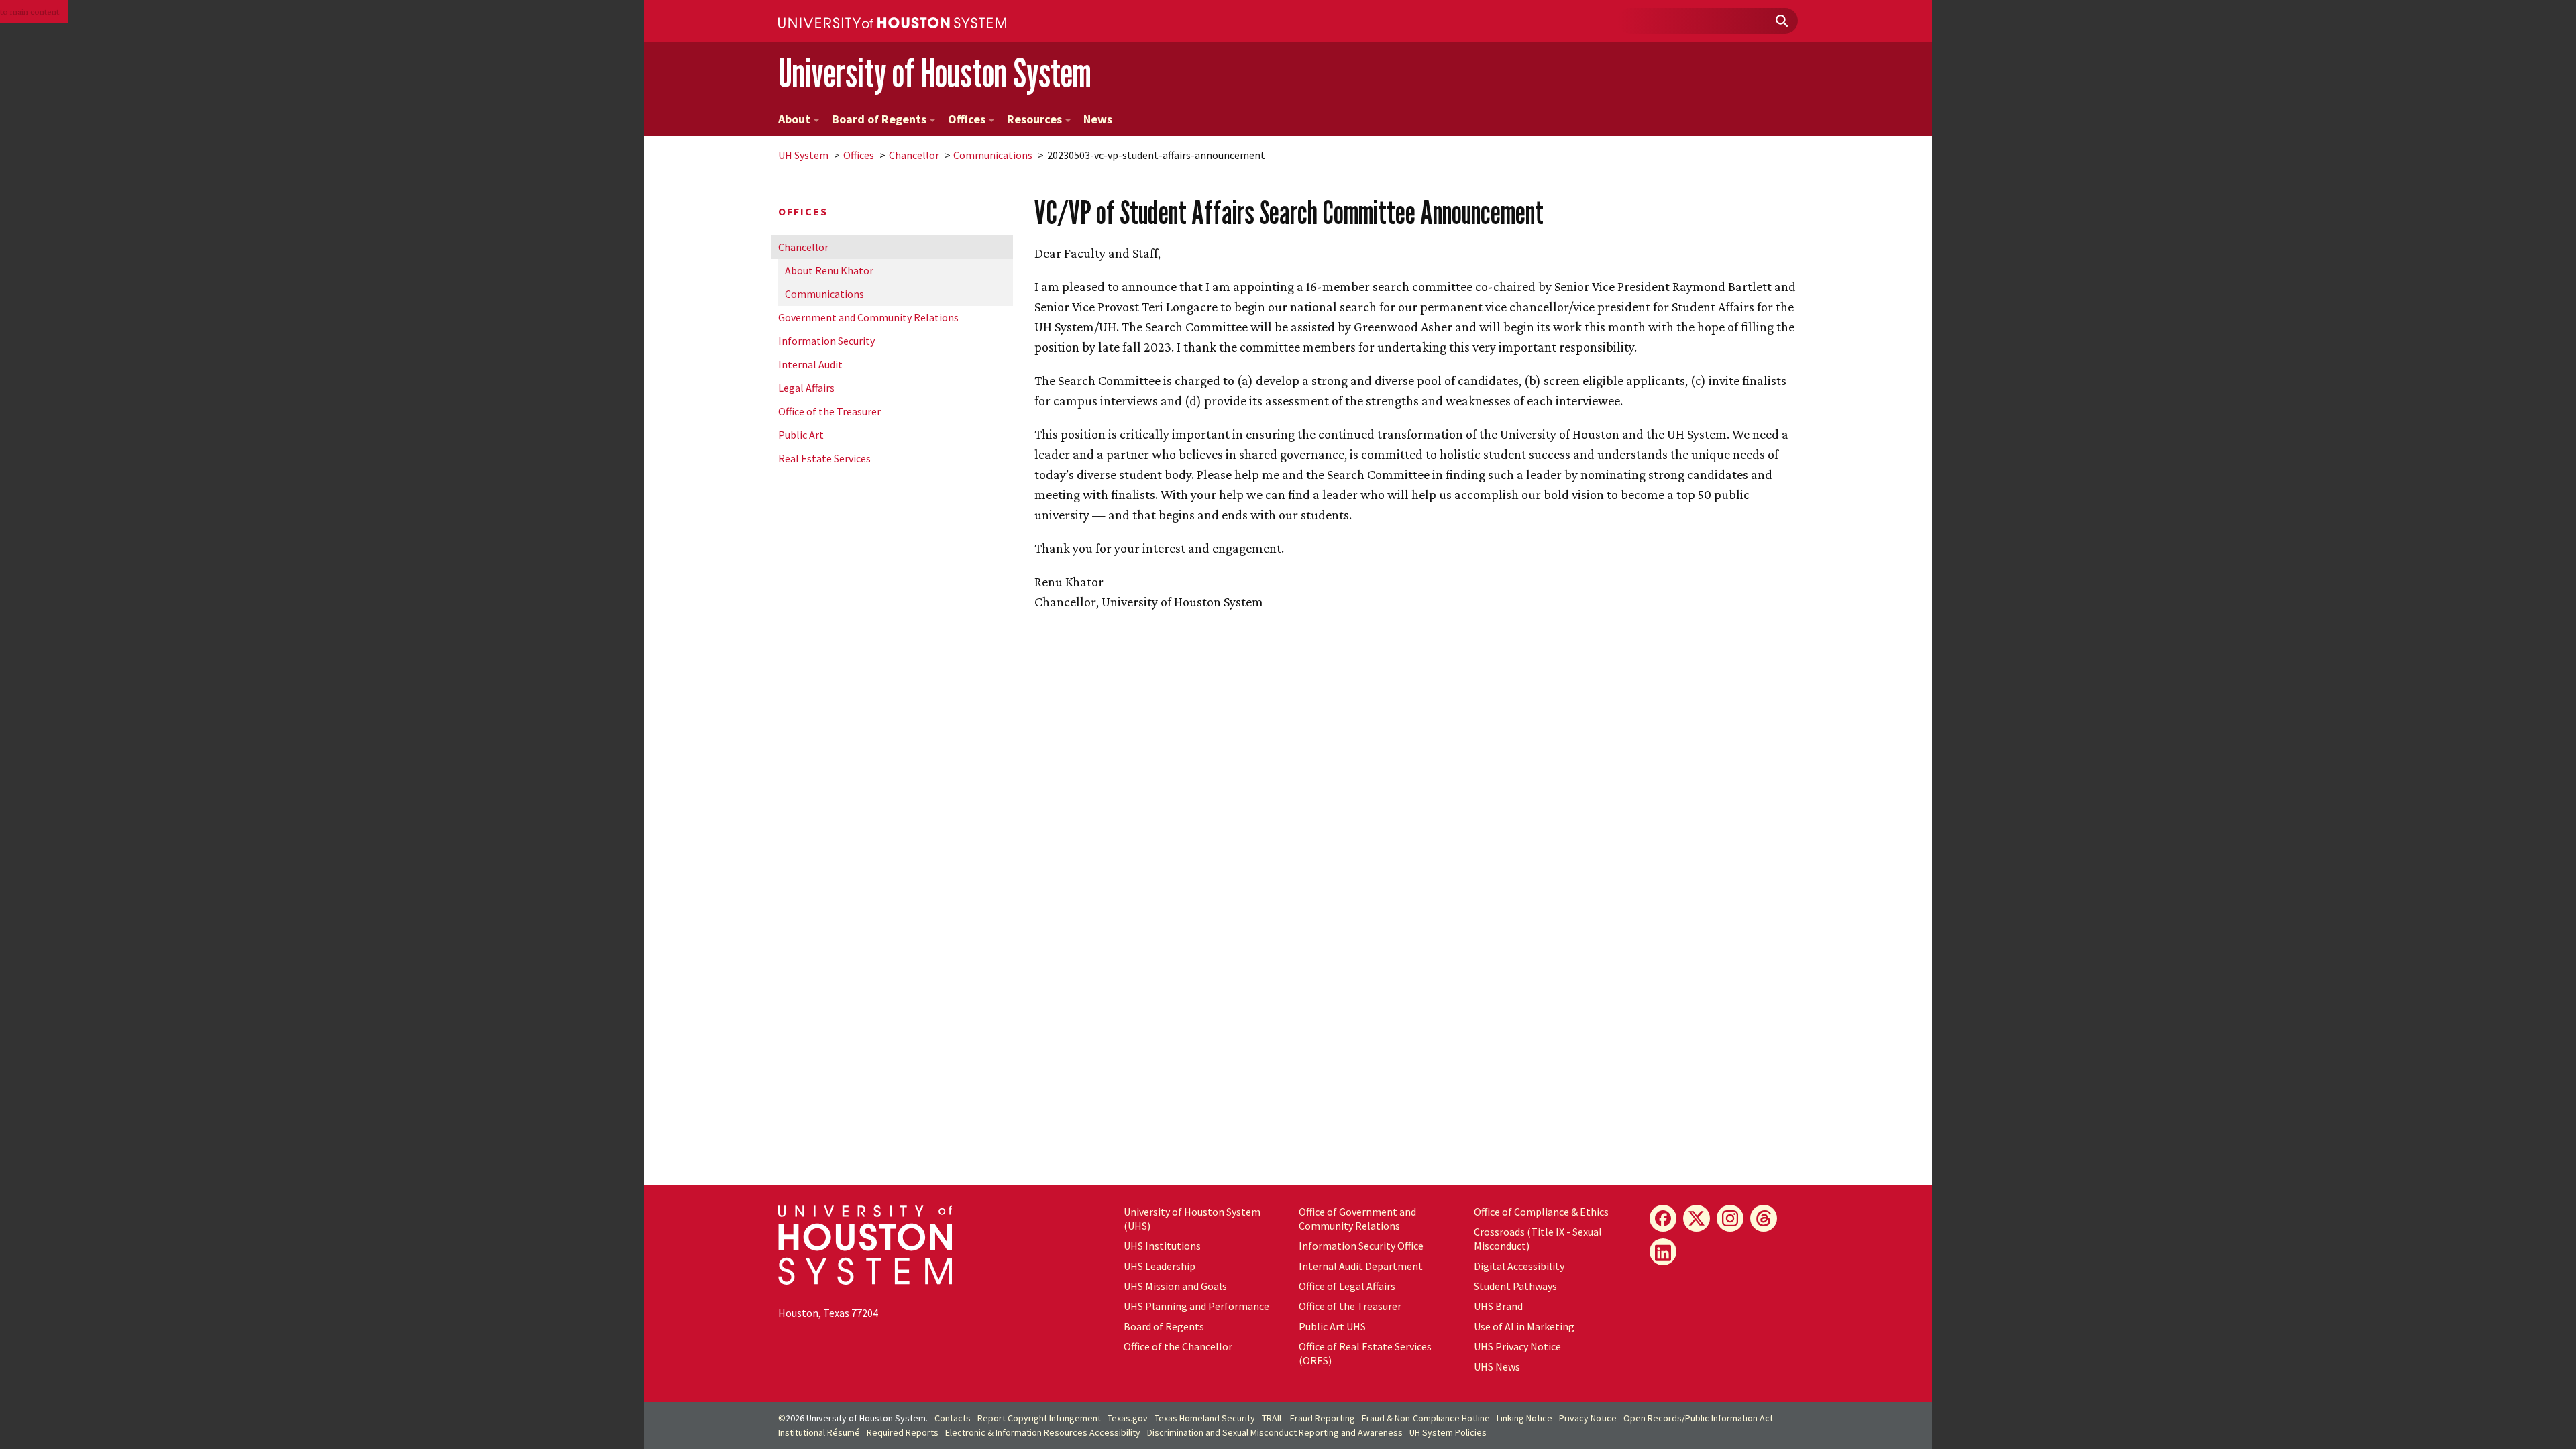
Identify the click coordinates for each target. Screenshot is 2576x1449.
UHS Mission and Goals (1175, 1286)
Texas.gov (1128, 1418)
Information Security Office (1361, 1246)
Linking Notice (1524, 1418)
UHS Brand (1498, 1306)
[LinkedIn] (1663, 1252)
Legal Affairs (806, 388)
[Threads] (1764, 1218)
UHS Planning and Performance (1196, 1306)
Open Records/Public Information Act (1698, 1418)
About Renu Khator (829, 270)
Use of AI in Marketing (1524, 1326)
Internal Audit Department (1361, 1266)
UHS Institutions (1162, 1246)
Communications (993, 155)
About (794, 119)
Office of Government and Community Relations (1357, 1219)
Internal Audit (810, 364)
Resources (1034, 119)
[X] (1697, 1218)
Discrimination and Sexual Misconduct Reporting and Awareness (1275, 1432)
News (1098, 119)
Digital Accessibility (1519, 1266)
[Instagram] (1730, 1218)
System (803, 155)
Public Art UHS (1332, 1326)
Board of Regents (879, 119)
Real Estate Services (824, 458)
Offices (967, 119)
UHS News (1497, 1366)
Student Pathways (1515, 1286)
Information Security (826, 341)
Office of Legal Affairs (1347, 1286)
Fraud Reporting (1323, 1418)
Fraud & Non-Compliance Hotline (1426, 1418)
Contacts (953, 1418)
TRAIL (1273, 1418)
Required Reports (903, 1432)
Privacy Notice (1588, 1418)
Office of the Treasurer (829, 411)
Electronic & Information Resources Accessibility (1043, 1432)
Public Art (801, 435)
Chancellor (914, 155)
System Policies (1448, 1432)
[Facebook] (1663, 1218)
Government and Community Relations (868, 317)
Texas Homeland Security (1205, 1418)
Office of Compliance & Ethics (1541, 1212)
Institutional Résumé (819, 1432)
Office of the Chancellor (1178, 1346)
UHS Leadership (1160, 1266)
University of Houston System (935, 73)
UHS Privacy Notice (1517, 1346)
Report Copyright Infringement (1039, 1418)
